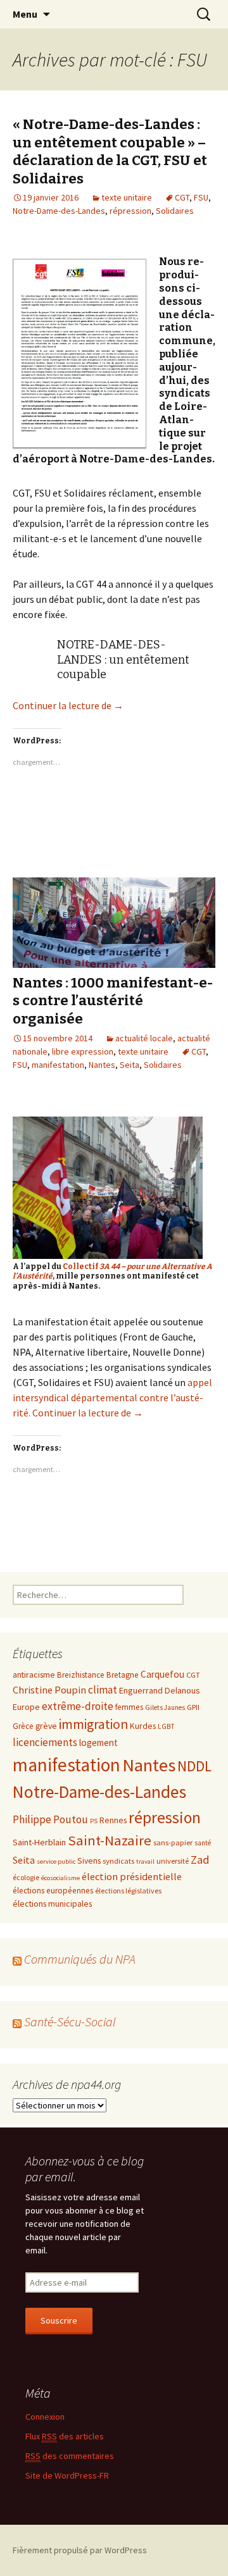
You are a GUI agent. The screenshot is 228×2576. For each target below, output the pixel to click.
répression (130, 211)
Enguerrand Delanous (160, 1690)
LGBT (166, 1726)
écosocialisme (60, 1878)
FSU (201, 197)
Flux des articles (65, 2436)
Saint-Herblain (39, 1842)
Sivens (89, 1861)
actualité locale (144, 1038)
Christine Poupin (49, 1690)
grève (46, 1726)
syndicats (118, 1861)
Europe (26, 1707)
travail (145, 1861)
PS (94, 1821)
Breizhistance (81, 1675)
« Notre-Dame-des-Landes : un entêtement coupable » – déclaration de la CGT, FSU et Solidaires (110, 152)
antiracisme (34, 1675)
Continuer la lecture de (68, 705)
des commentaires (70, 2456)
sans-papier (173, 1842)
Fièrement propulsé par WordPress (80, 2550)
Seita (130, 1065)
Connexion (45, 2417)
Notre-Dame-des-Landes (59, 211)
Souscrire (59, 2320)
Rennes (113, 1820)
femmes (129, 1707)
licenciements (45, 1742)
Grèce (23, 1726)
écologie (26, 1877)
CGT (182, 197)
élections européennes (53, 1891)
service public (56, 1861)
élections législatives (128, 1891)
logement (98, 1743)
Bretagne (123, 1675)
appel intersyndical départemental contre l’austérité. (112, 1397)
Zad (200, 1860)
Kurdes (143, 1726)
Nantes (102, 1065)
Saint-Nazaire (110, 1840)
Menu (25, 14)
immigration (93, 1724)
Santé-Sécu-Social (70, 2022)
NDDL (194, 1766)
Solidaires (175, 211)
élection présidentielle (132, 1876)
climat (103, 1690)
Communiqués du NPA (80, 1959)
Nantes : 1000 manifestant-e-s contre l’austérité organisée (113, 1001)
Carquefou (162, 1674)
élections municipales (52, 1904)
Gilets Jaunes (165, 1707)
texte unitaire (127, 197)
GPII (193, 1707)
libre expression (83, 1051)
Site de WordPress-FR (67, 2475)
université (173, 1861)
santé (203, 1843)
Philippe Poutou (50, 1819)
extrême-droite (78, 1706)
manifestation (58, 1065)
